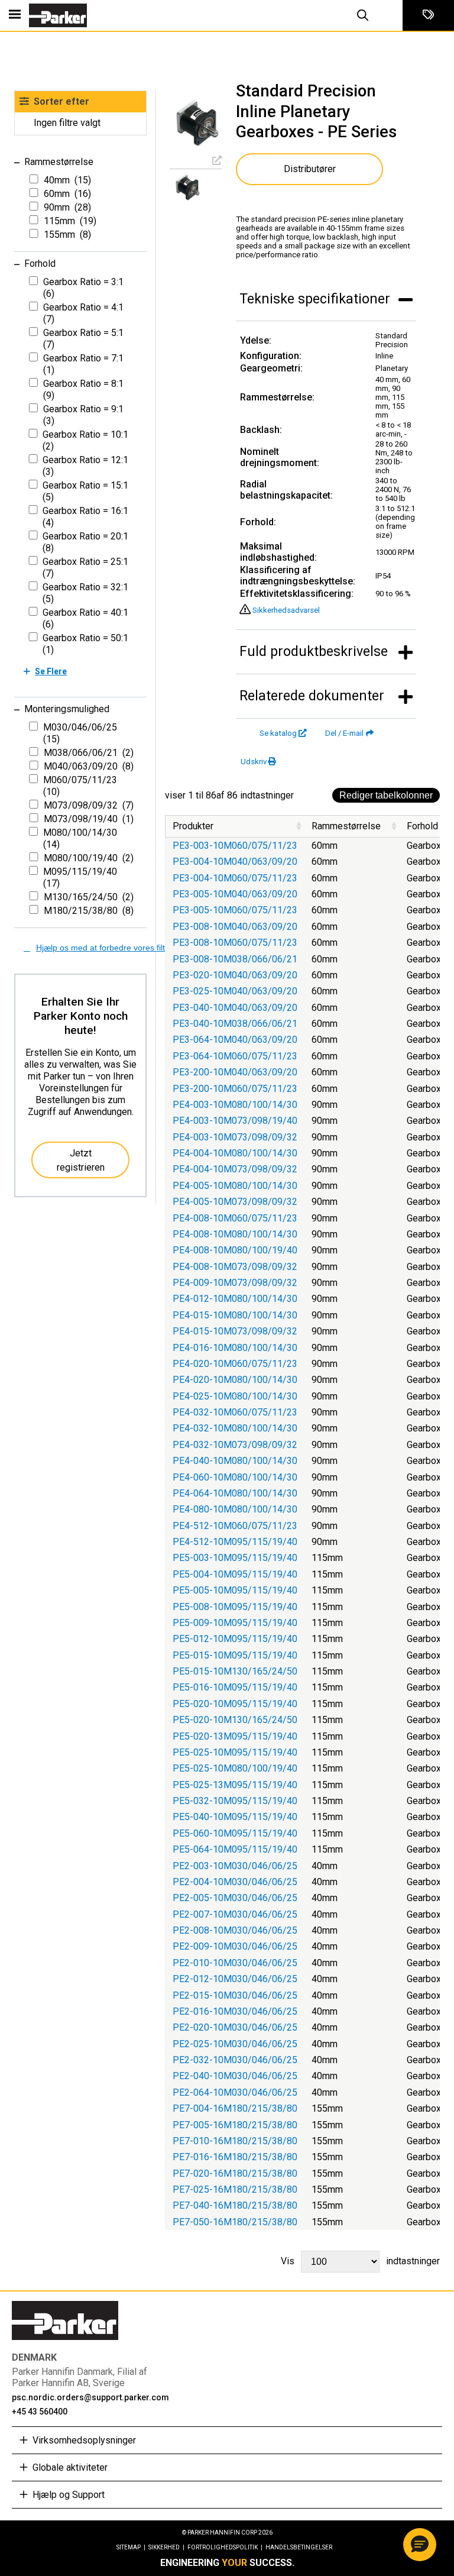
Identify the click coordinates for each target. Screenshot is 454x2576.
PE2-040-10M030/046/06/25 (235, 2076)
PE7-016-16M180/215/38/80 (235, 2157)
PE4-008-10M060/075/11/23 (235, 1218)
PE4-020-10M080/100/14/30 (235, 1380)
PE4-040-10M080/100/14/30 (235, 1461)
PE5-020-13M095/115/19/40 (235, 1736)
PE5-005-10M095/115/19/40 (235, 1590)
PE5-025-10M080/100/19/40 (235, 1768)
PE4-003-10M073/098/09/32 (235, 1137)
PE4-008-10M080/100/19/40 (235, 1250)
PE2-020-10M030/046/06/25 (235, 2027)
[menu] (15, 15)
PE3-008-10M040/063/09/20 (235, 927)
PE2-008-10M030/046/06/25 (235, 1930)
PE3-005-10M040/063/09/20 (235, 894)
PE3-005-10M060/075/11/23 (235, 910)
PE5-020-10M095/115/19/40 (235, 1704)
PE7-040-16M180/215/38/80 (235, 2205)
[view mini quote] (428, 15)
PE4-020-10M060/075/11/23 (235, 1364)
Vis (360, 2261)
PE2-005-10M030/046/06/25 (235, 1898)
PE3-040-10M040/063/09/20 (235, 1008)
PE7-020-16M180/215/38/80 (235, 2173)
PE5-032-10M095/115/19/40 (235, 1801)
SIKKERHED (166, 2547)
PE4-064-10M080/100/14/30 (235, 1493)
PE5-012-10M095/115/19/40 (235, 1639)
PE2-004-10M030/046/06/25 (235, 1882)
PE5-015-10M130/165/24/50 (235, 1671)
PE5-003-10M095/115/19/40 (235, 1558)
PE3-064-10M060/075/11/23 (235, 1056)
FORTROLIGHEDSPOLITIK (225, 2547)
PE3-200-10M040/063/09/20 (235, 1072)
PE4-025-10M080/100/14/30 (235, 1396)
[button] (420, 2545)
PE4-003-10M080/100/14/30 (235, 1105)
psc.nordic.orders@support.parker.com (90, 2397)
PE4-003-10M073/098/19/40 (235, 1121)
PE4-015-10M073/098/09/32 (235, 1331)
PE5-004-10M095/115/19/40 (235, 1574)
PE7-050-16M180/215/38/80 (235, 2222)
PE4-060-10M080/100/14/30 (235, 1477)
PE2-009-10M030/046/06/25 (235, 1946)
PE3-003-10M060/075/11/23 (235, 846)
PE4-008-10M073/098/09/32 (235, 1267)
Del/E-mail (344, 733)
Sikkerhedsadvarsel (286, 610)
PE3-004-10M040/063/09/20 (235, 862)
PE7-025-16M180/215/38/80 (235, 2189)
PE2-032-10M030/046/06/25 (235, 2060)
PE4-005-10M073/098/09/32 (235, 1202)
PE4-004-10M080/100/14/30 (235, 1153)
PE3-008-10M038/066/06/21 (235, 959)
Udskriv (254, 762)
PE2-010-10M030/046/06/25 (235, 1963)
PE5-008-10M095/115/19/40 (235, 1607)
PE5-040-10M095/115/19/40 (235, 1817)
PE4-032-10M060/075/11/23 (235, 1412)
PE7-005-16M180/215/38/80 (235, 2125)
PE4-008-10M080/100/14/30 (235, 1234)
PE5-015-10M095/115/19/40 (235, 1655)
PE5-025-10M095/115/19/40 (235, 1752)
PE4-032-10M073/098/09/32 (235, 1445)
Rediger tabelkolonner (386, 795)
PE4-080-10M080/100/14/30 (235, 1509)
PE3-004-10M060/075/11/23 (235, 878)
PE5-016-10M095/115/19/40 (235, 1687)
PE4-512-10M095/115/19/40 (235, 1542)
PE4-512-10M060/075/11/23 (235, 1526)
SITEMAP (131, 2547)
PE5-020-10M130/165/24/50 (235, 1720)
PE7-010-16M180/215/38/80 (235, 2141)
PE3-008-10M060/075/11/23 (235, 943)
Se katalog (278, 733)
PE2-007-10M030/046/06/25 (235, 1914)
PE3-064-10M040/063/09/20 (235, 1040)
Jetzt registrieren (81, 1160)
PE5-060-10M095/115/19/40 (235, 1833)
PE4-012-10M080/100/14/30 (235, 1299)
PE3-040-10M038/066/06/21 (235, 1024)
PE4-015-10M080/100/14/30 (235, 1315)
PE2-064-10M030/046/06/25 (235, 2092)
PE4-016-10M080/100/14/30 (235, 1348)
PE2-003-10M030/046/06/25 (235, 1866)
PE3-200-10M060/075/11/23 (235, 1089)
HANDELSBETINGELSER (299, 2547)
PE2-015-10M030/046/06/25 (235, 1995)
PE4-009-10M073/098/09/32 (235, 1283)
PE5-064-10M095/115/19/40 (235, 1849)
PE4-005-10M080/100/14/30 (235, 1186)
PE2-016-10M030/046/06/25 (235, 2011)
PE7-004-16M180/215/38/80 (235, 2108)
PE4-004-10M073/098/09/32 (235, 1169)
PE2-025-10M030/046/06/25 (235, 2044)
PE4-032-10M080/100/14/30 (235, 1428)
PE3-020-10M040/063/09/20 (235, 975)
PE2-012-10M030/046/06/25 (235, 1979)
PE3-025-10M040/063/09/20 (235, 991)
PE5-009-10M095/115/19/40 (235, 1623)
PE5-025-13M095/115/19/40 (235, 1785)
